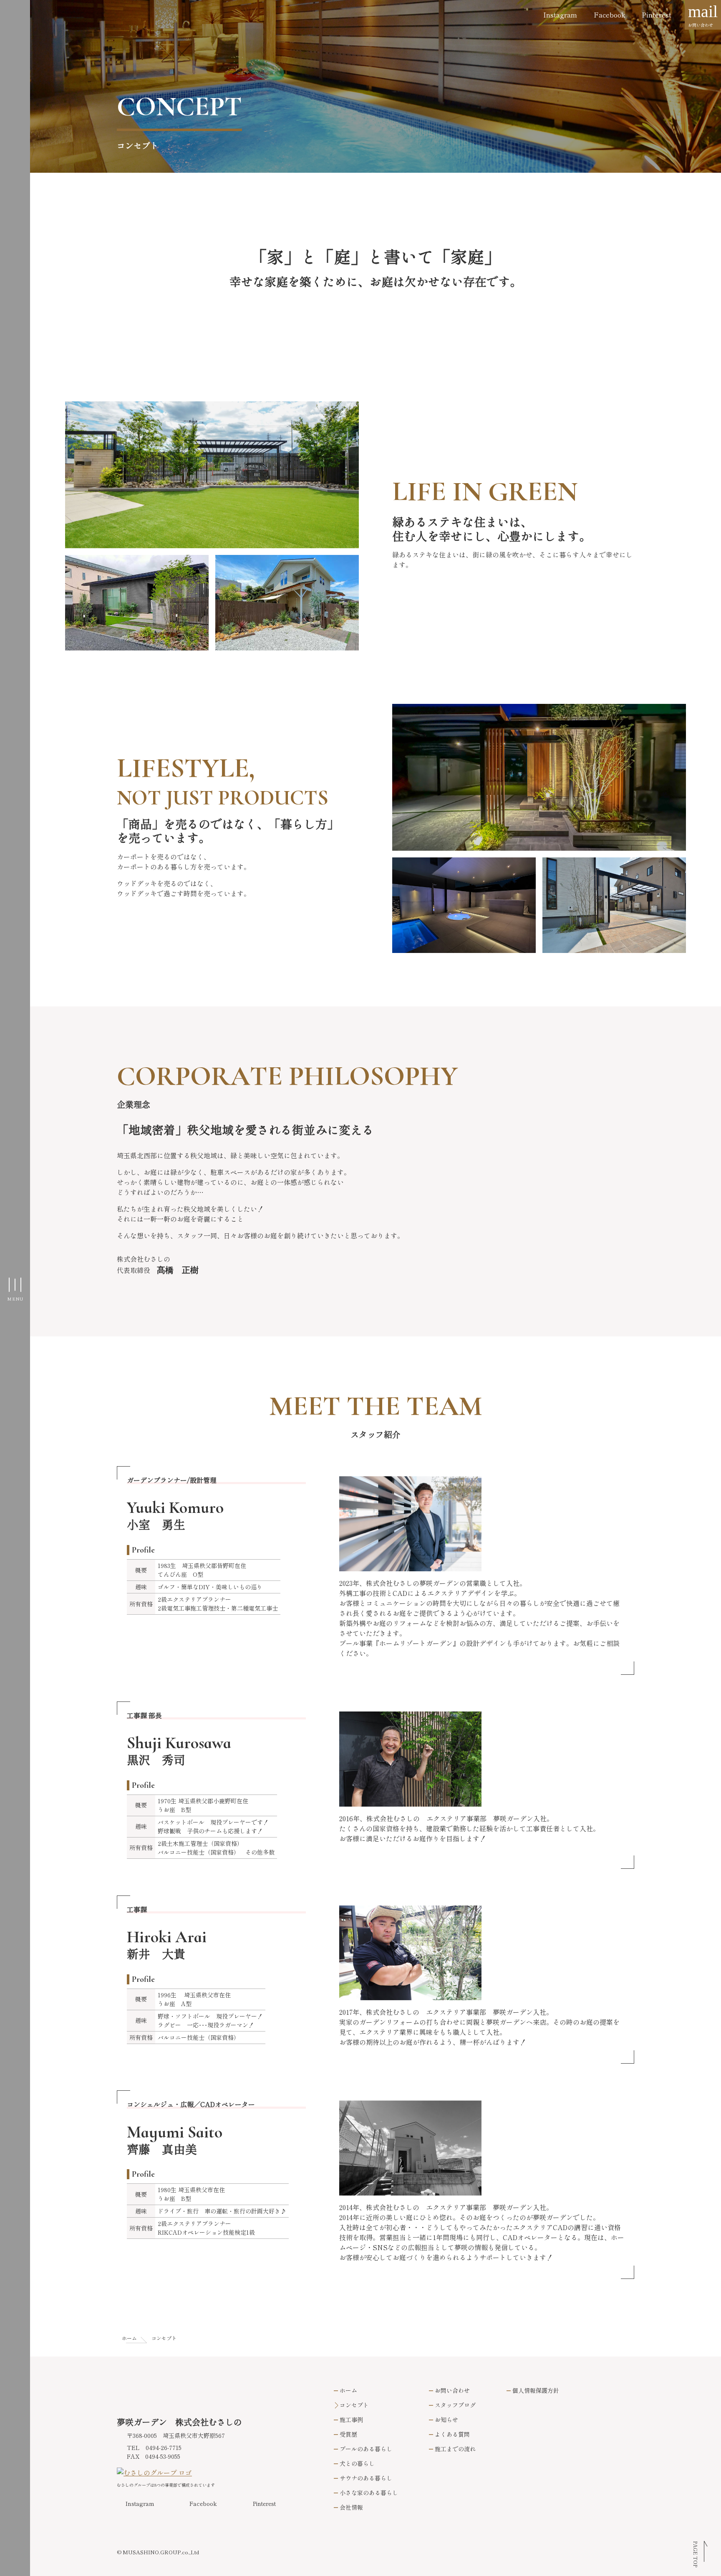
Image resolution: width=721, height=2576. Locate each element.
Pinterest (657, 15)
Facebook (609, 15)
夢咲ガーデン (181, 49)
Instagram (560, 15)
